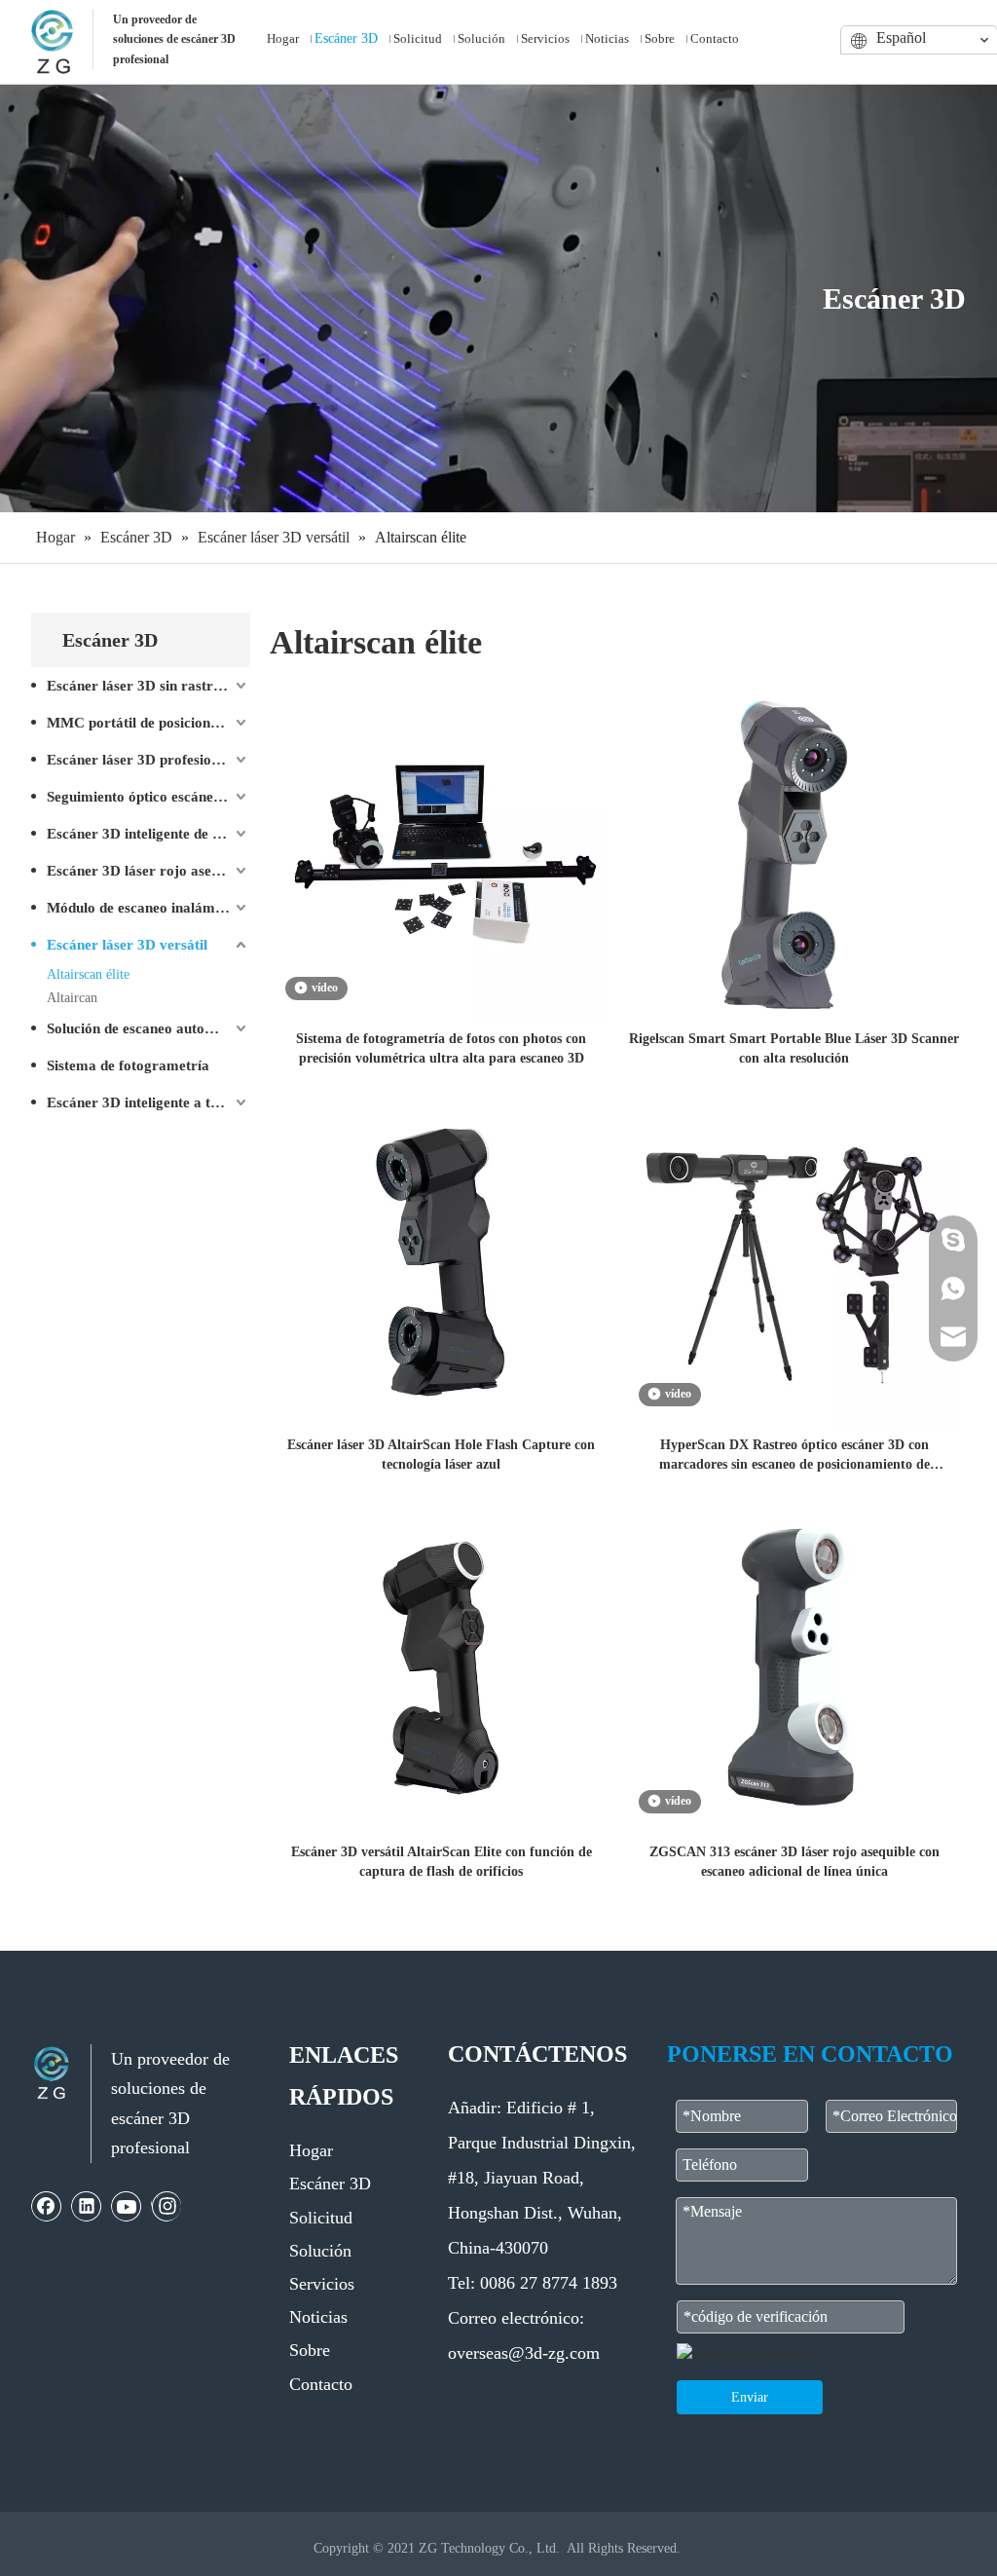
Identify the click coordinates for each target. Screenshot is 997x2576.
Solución (320, 2251)
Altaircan (72, 998)
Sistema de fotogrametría (128, 1065)
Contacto (321, 2384)
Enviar (750, 2397)
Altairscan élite (88, 974)
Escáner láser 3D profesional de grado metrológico (148, 760)
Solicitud (321, 2218)
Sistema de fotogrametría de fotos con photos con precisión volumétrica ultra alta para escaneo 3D (441, 1048)
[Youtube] (127, 2206)
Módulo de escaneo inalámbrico (148, 908)
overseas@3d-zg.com (524, 2353)
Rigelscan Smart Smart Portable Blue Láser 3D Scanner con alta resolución (794, 1048)
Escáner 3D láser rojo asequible (148, 871)
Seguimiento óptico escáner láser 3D (148, 797)
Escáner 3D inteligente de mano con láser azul (148, 834)
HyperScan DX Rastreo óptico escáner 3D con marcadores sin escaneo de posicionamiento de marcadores (794, 1456)
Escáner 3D (330, 2184)
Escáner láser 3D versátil (127, 945)
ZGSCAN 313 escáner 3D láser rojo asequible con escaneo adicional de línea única (794, 1862)
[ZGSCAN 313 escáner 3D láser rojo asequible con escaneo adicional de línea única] (795, 1666)
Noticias (318, 2317)
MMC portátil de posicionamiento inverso (148, 723)
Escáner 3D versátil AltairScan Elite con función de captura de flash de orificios (442, 1862)
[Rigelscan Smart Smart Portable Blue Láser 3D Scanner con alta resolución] (795, 853)
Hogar (311, 2150)
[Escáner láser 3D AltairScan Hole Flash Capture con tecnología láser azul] (442, 1259)
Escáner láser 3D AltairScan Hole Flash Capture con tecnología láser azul (441, 1455)
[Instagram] (166, 2206)
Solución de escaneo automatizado (148, 1028)
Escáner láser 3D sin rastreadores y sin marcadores (148, 686)
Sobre (310, 2350)
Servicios (322, 2284)
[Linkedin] (87, 2206)
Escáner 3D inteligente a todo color (148, 1102)
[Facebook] (47, 2206)
